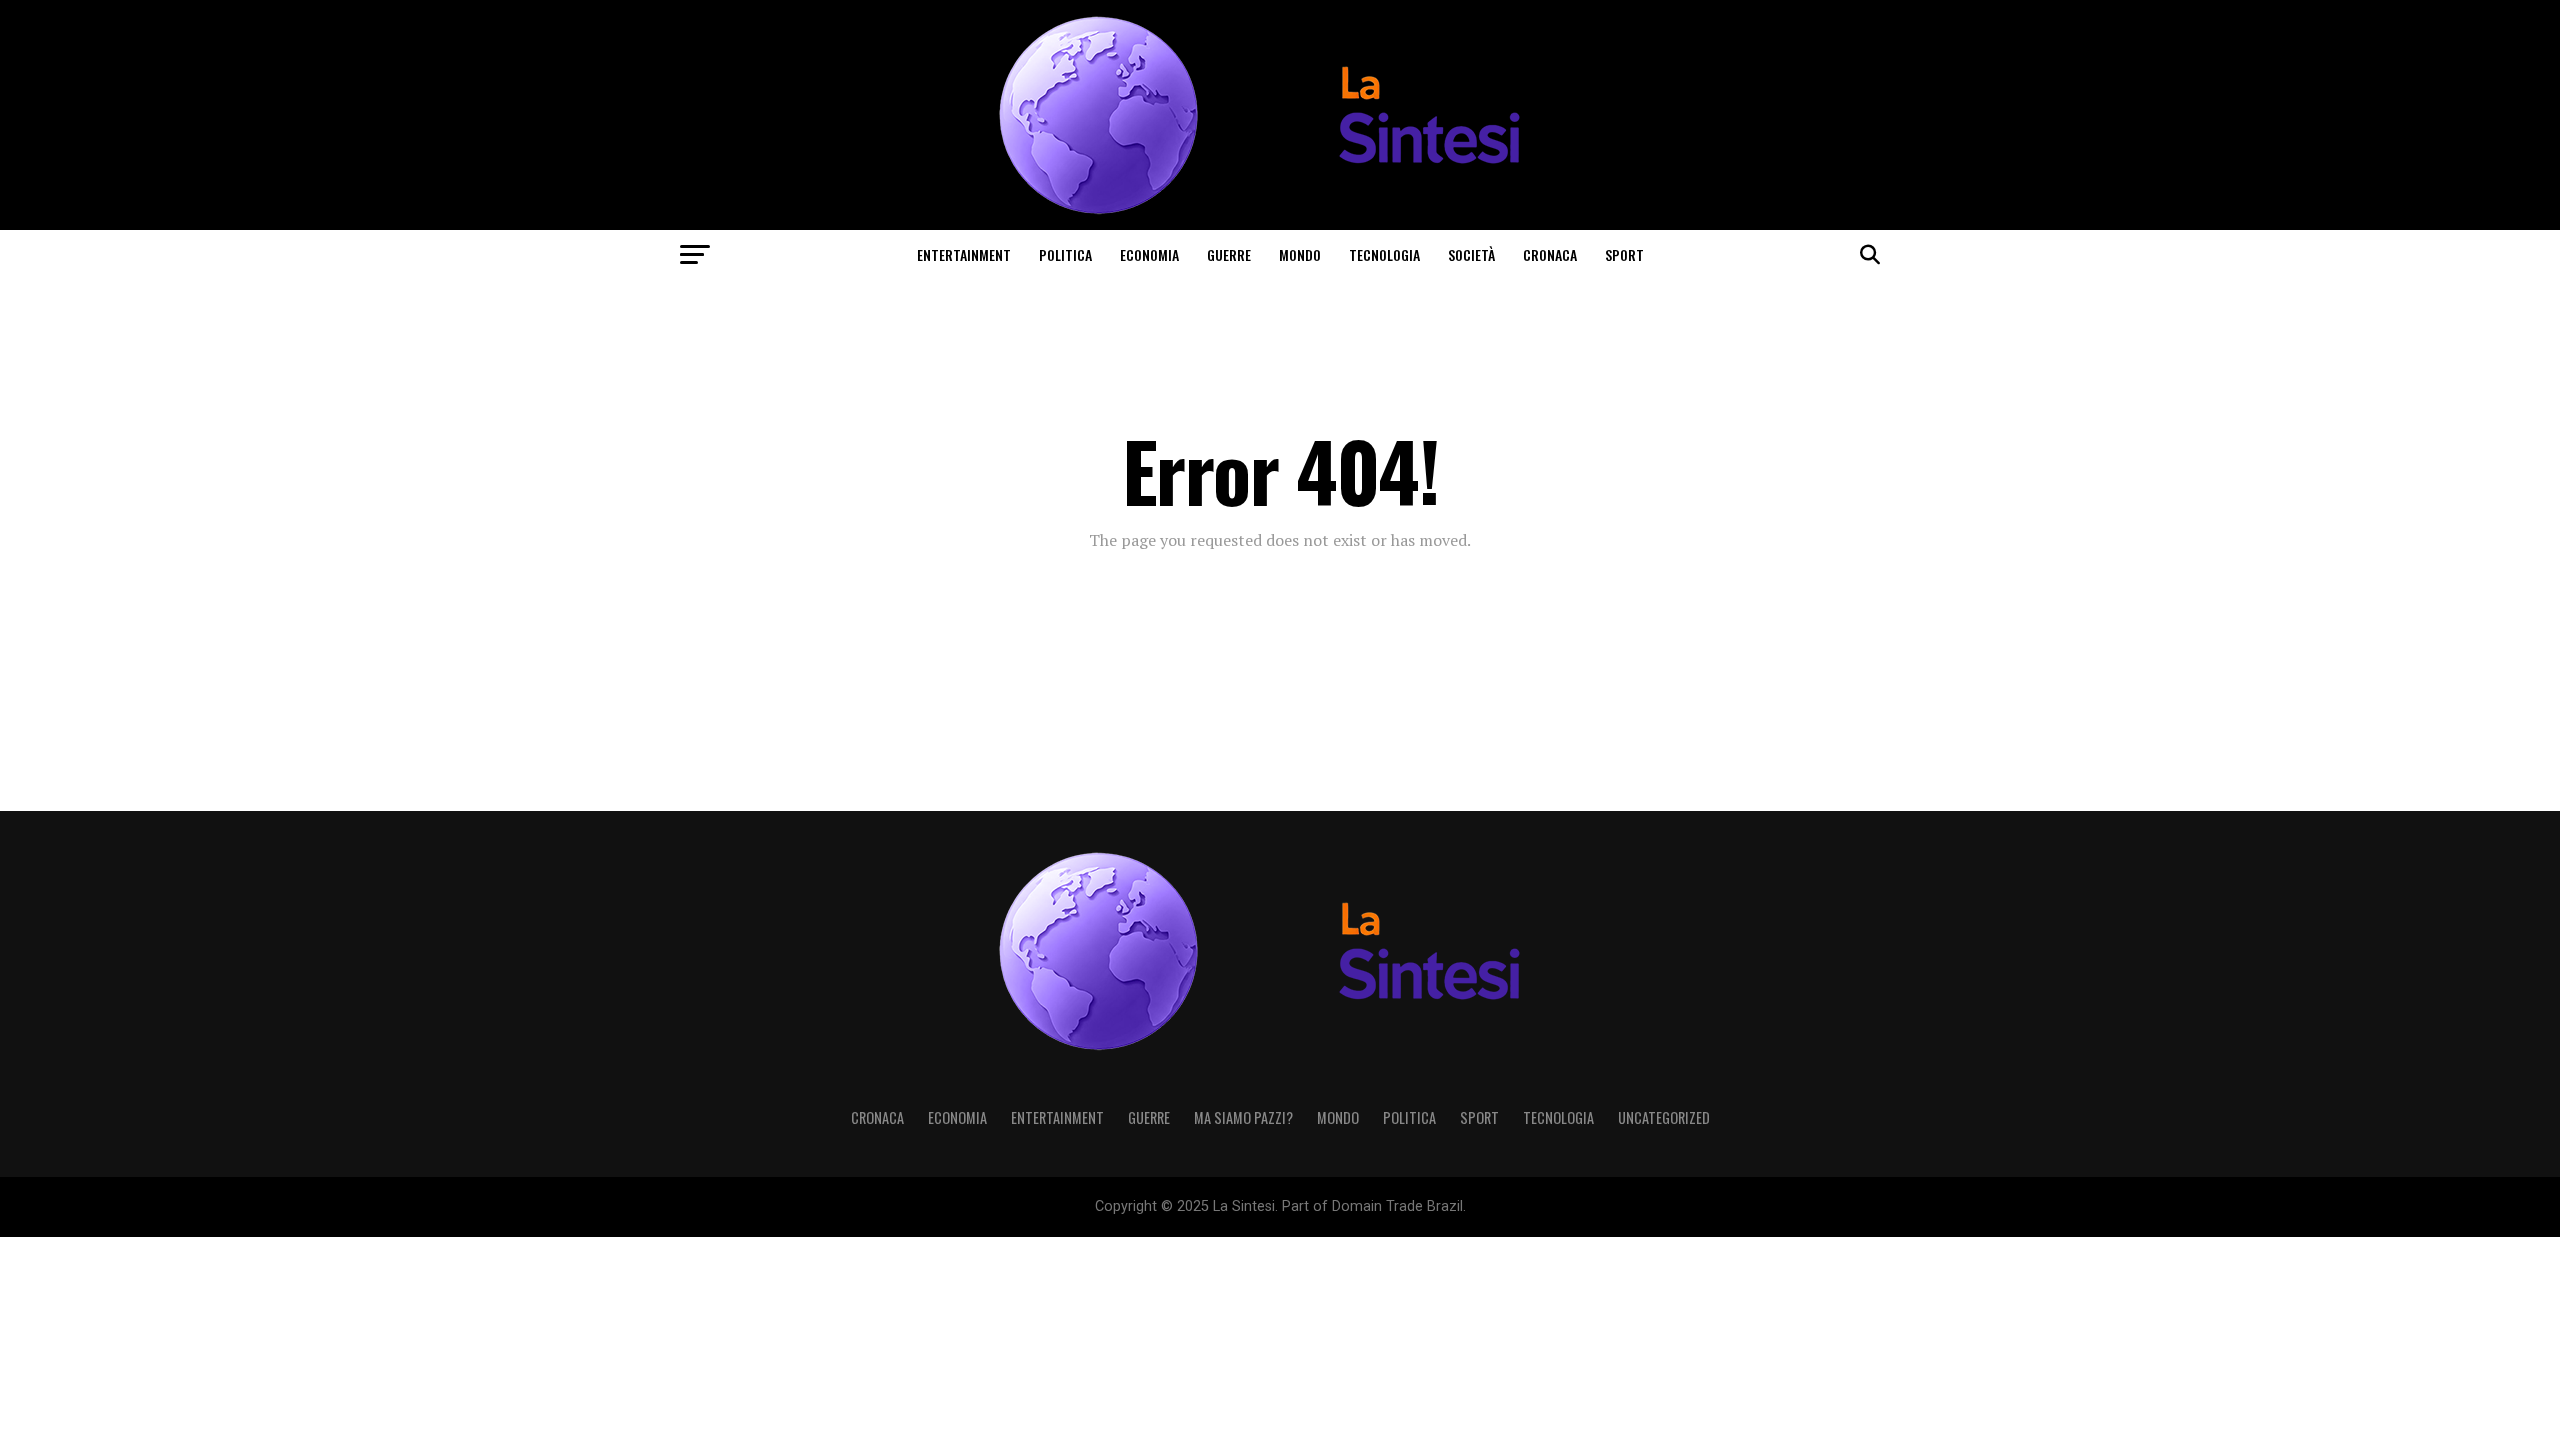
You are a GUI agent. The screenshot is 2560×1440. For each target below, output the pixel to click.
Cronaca (1550, 254)
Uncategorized (1664, 1117)
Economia (1149, 254)
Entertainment (964, 254)
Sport (1624, 254)
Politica (1065, 254)
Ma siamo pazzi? (1243, 1117)
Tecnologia (1384, 254)
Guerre (1229, 254)
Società (1471, 254)
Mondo (1300, 254)
